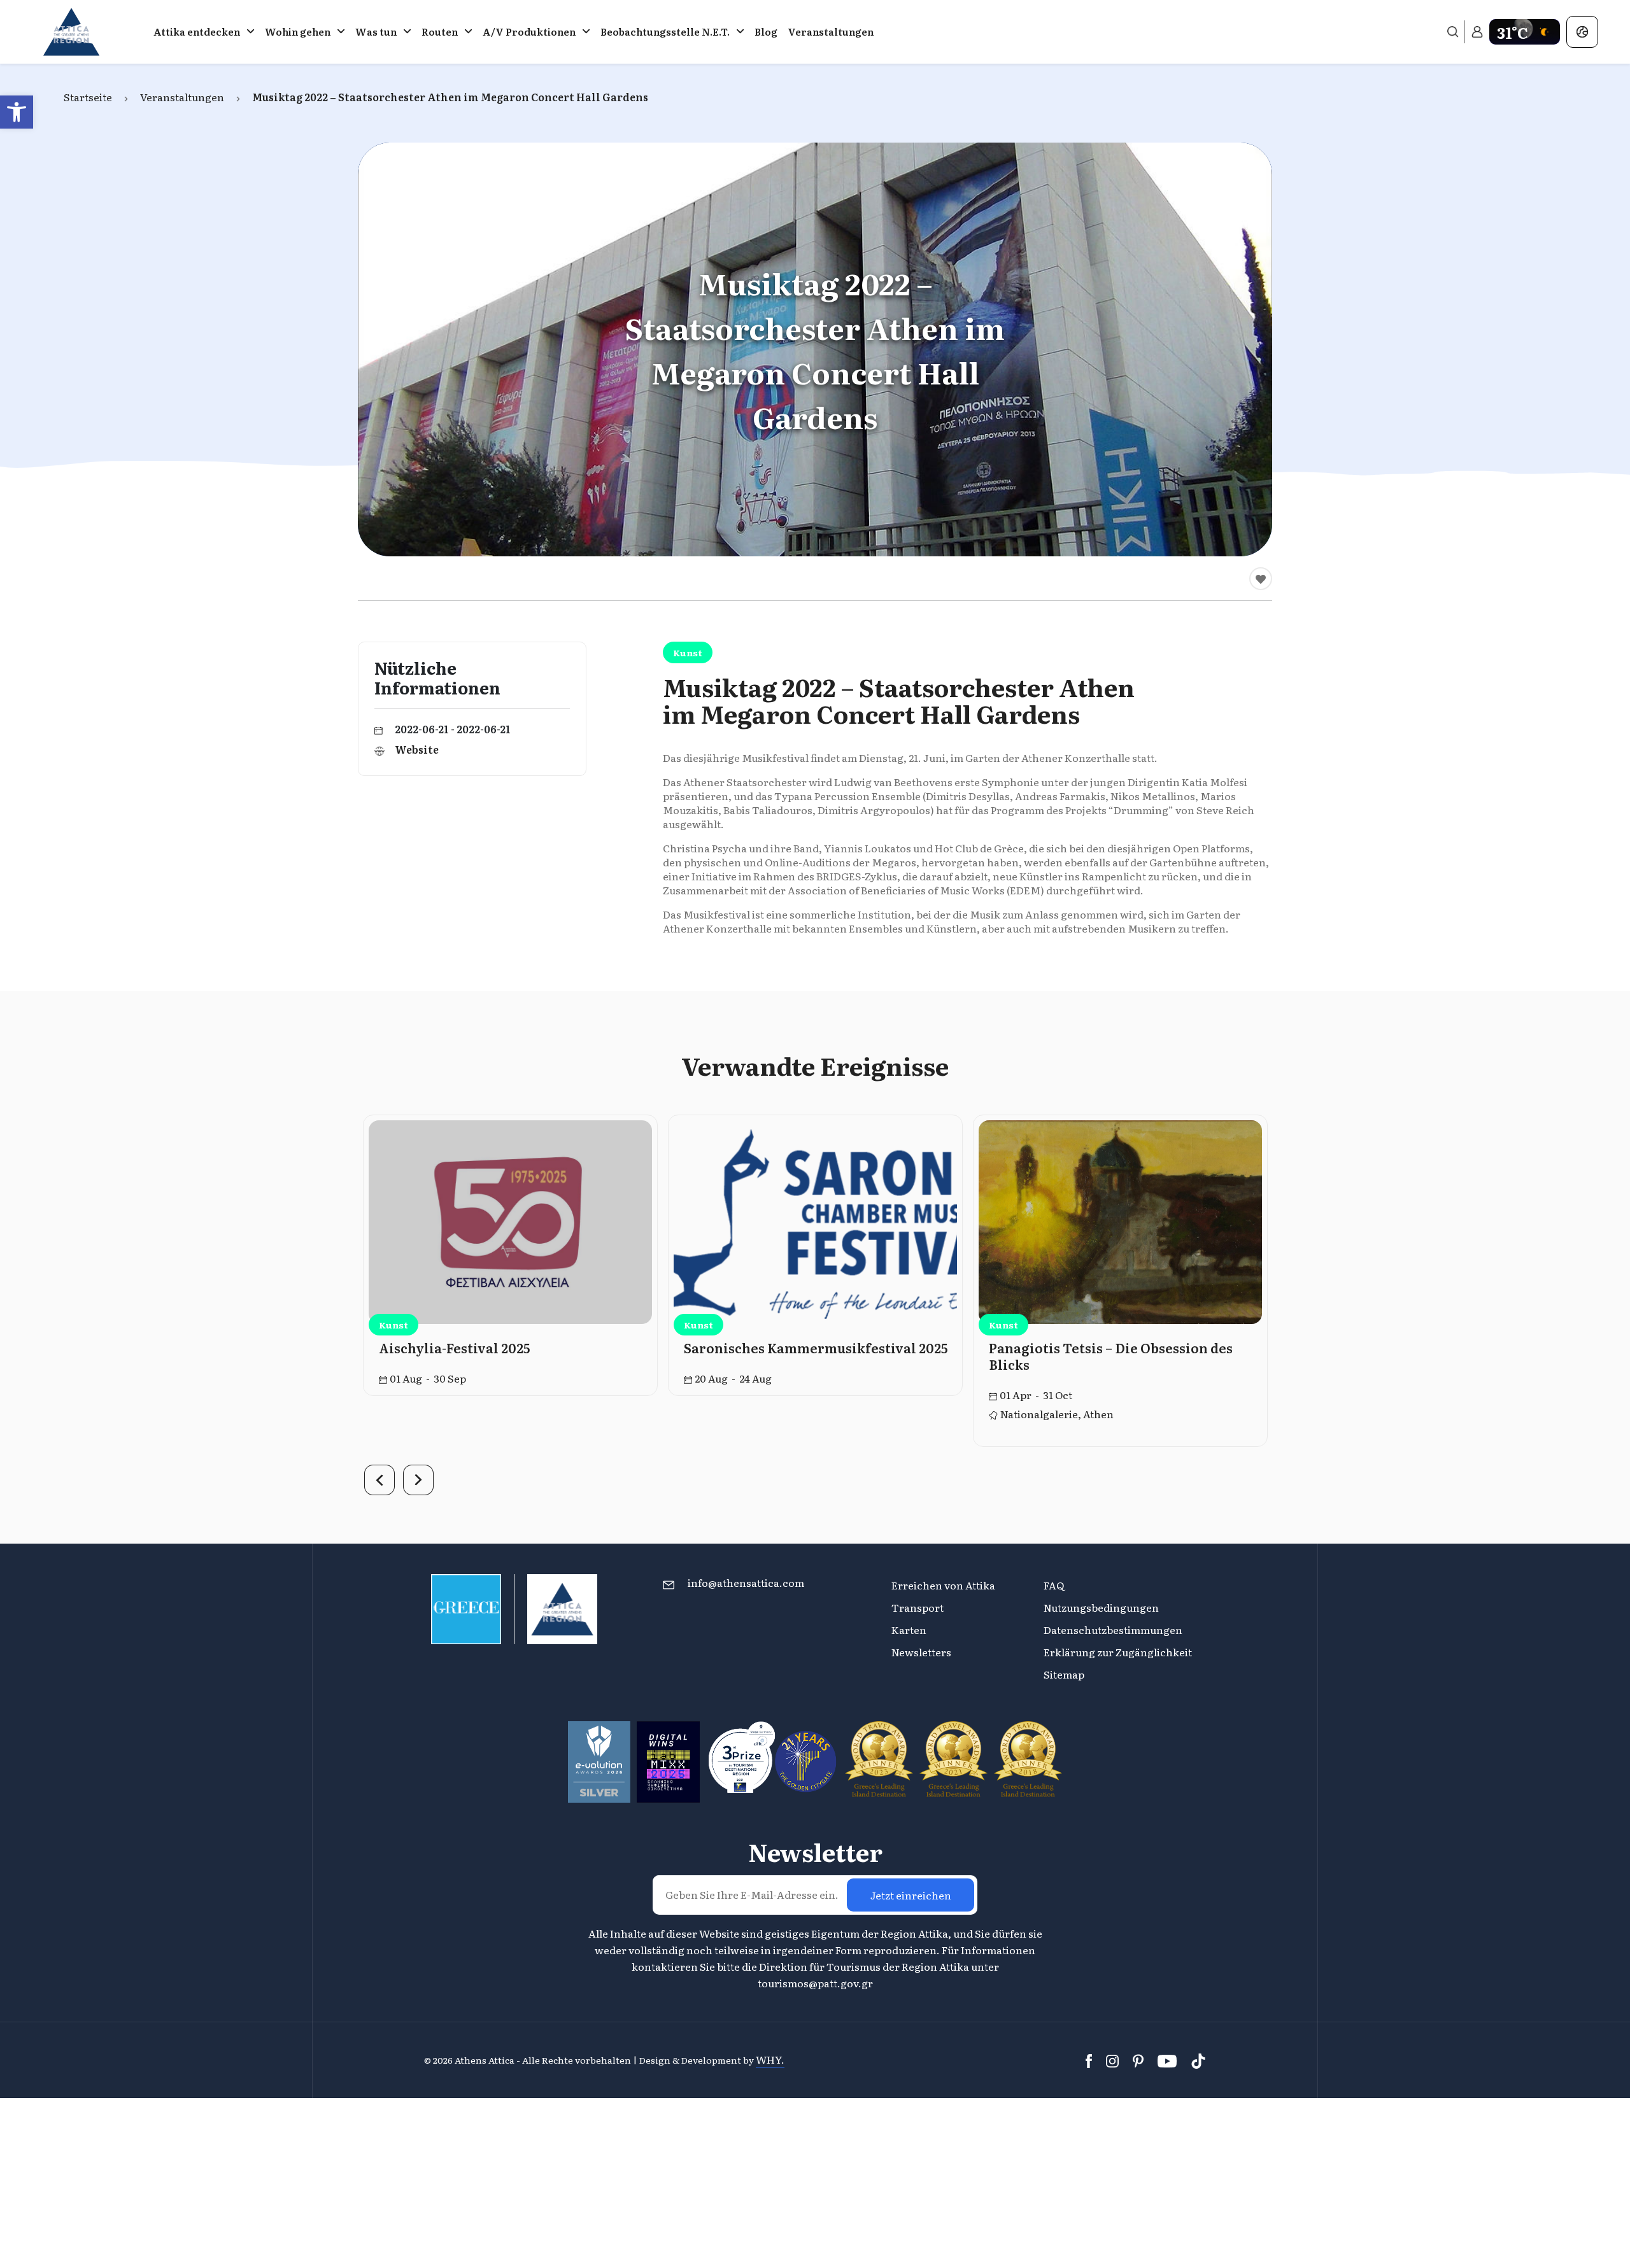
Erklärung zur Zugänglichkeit (1119, 1652)
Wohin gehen (298, 32)
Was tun (376, 32)
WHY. (770, 2059)
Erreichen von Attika (943, 1585)
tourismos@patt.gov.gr (815, 1983)
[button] (17, 112)
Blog (766, 32)
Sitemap (1064, 1674)
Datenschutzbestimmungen (1113, 1630)
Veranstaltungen (831, 32)
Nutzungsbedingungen (1101, 1607)
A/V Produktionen (529, 32)
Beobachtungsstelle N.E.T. (665, 32)
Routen (440, 32)
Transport (918, 1607)
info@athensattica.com (746, 1582)
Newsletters (921, 1652)
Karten (909, 1630)
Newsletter (815, 1852)
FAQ (1054, 1585)
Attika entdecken (197, 32)
